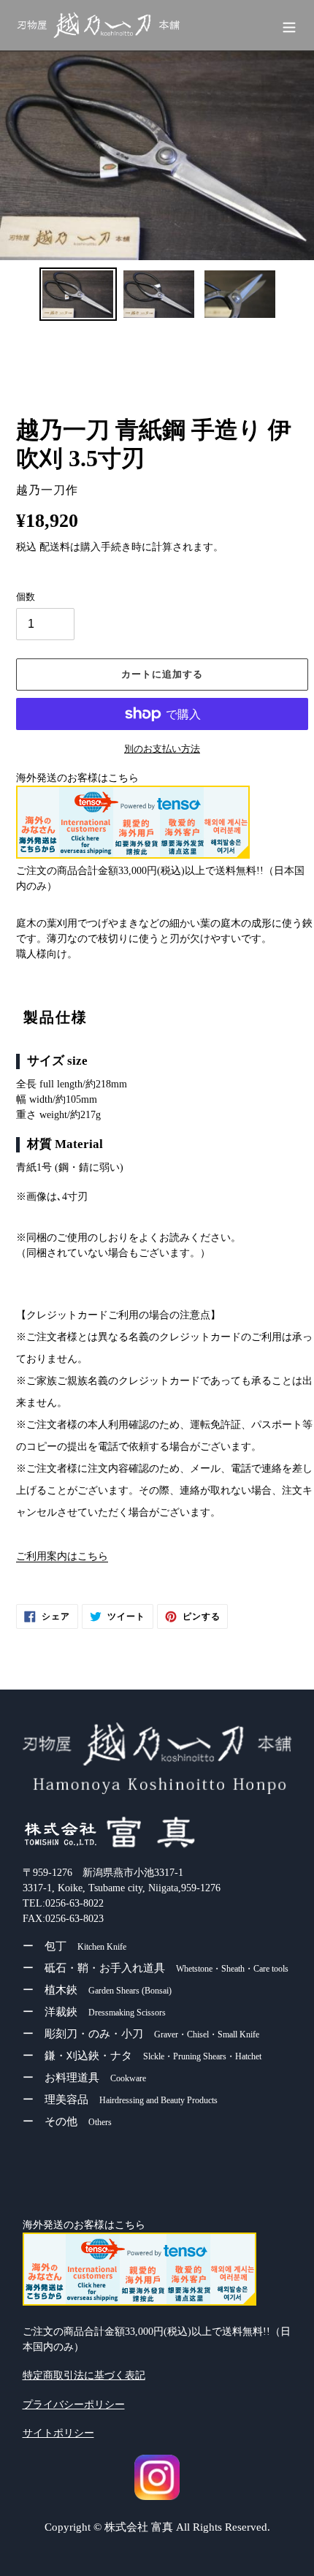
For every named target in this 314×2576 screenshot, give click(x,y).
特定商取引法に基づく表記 (84, 2375)
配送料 (55, 547)
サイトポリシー (58, 2433)
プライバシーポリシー (74, 2405)
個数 (26, 597)
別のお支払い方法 (162, 749)
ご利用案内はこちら (62, 1556)
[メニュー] (289, 26)
